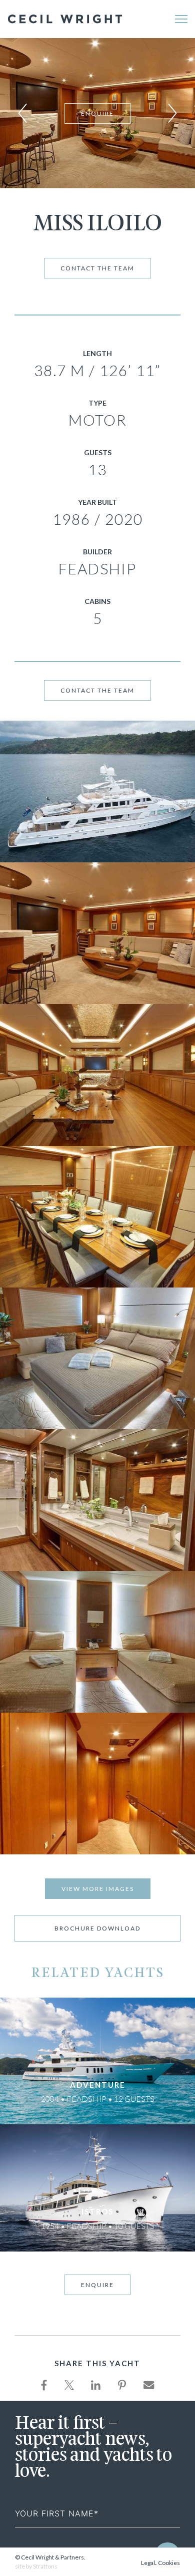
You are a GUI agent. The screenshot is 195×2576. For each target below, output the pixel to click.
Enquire (97, 113)
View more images (98, 1889)
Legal (148, 2563)
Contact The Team (97, 268)
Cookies (169, 2563)
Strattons (45, 2566)
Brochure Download (97, 1928)
